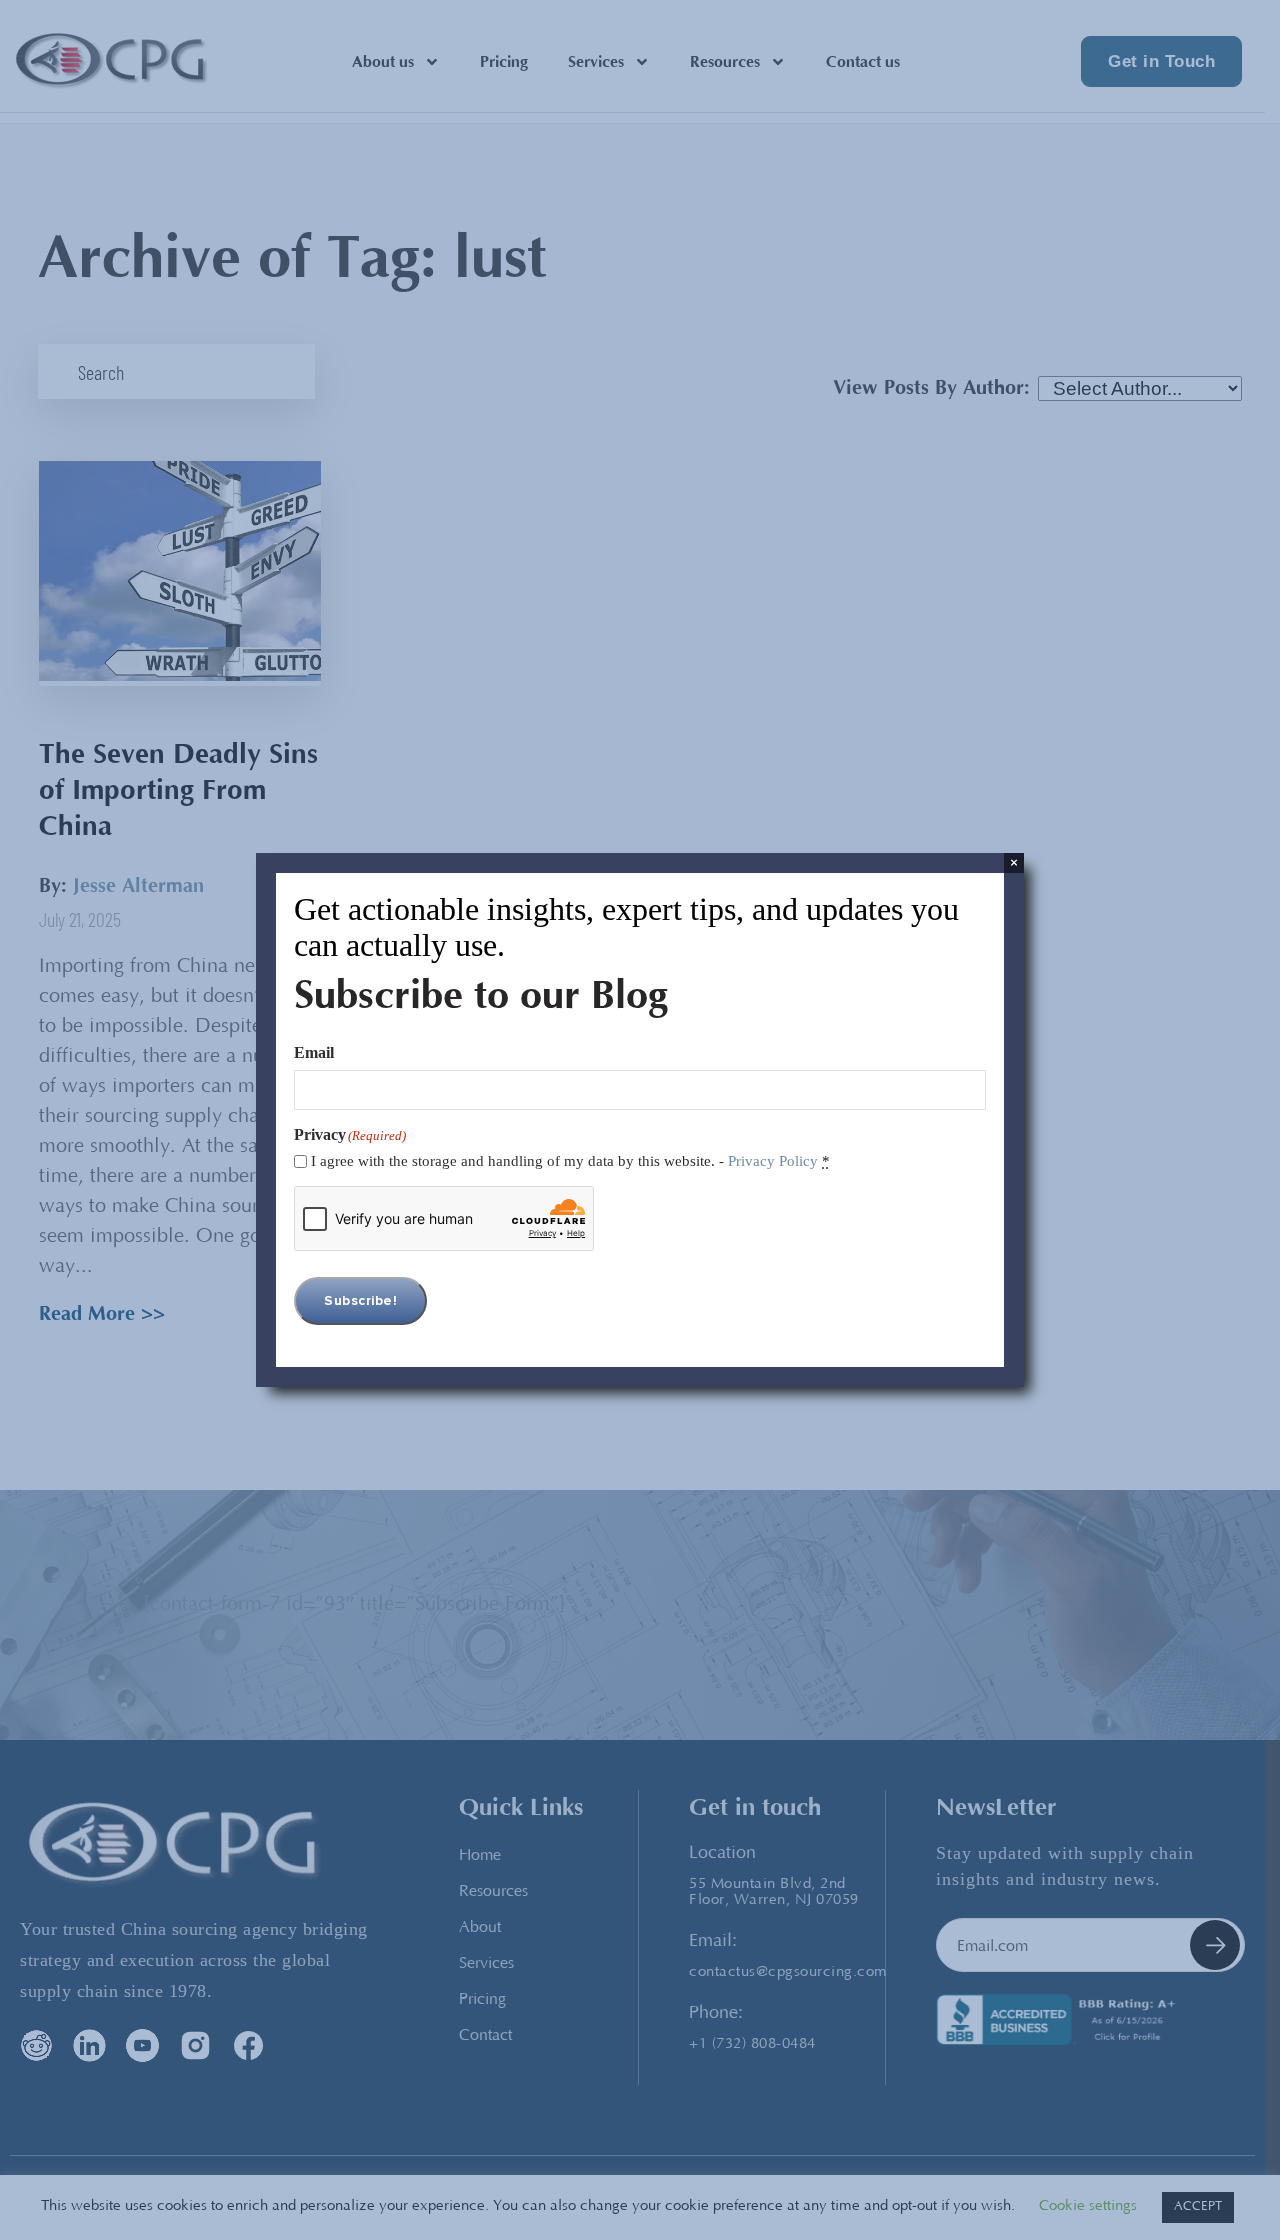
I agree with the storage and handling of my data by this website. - (570, 1161)
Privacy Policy (773, 1161)
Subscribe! (360, 1301)
